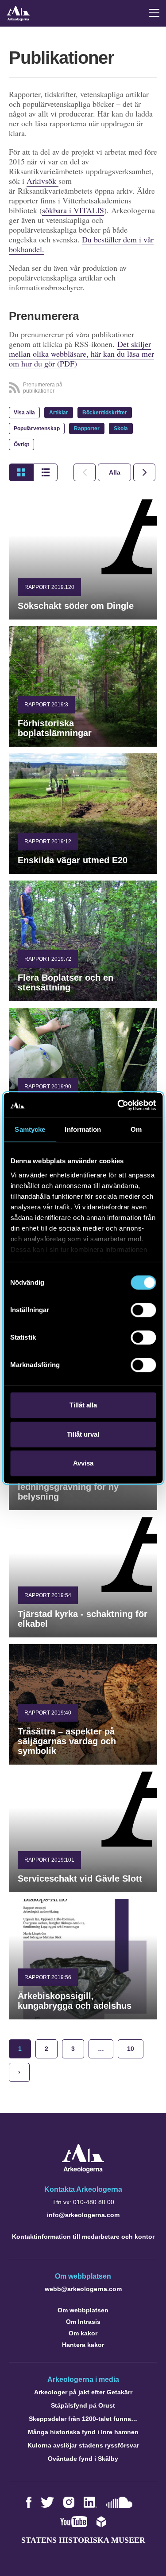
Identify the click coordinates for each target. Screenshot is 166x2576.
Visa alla (24, 413)
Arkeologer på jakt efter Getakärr (83, 2392)
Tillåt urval (83, 1434)
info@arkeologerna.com (83, 2215)
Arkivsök (42, 181)
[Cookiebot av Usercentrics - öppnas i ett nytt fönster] (118, 1105)
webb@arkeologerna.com (83, 2289)
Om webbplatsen (83, 2310)
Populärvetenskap (37, 429)
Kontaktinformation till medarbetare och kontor (83, 2237)
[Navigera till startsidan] (83, 2170)
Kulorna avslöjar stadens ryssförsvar (83, 2445)
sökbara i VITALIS (73, 210)
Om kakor (83, 2333)
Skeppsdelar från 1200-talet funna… (83, 2419)
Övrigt (21, 444)
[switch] (143, 1310)
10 (131, 2049)
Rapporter (87, 429)
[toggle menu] (154, 13)
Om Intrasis (83, 2322)
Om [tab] (136, 1129)
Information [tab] (83, 1129)
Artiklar (59, 413)
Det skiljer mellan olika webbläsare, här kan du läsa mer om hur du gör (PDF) (81, 354)
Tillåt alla (83, 1405)
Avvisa (83, 1463)
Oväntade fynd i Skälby (83, 2459)
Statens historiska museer (83, 2540)
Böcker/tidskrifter (105, 413)
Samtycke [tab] (30, 1129)
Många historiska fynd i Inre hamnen (83, 2432)
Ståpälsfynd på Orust (83, 2405)
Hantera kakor (83, 2345)
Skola (121, 429)
